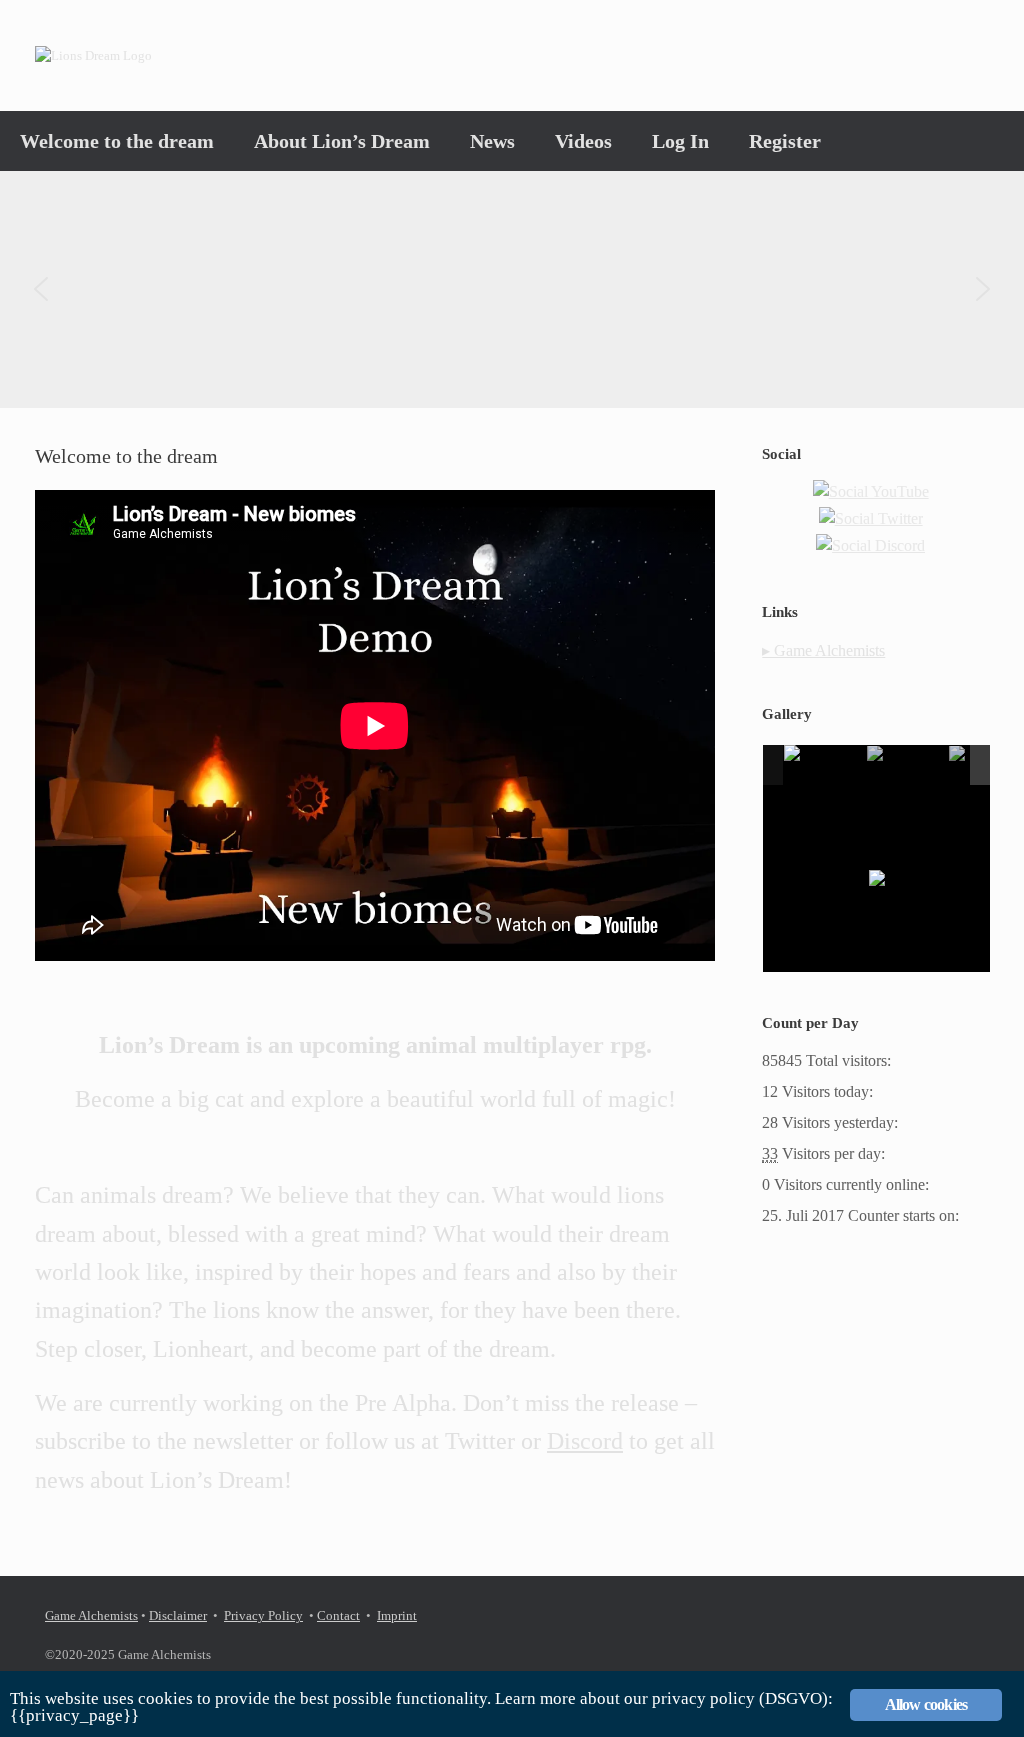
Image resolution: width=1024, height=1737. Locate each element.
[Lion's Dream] (93, 55)
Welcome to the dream (117, 141)
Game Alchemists (91, 1615)
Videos (583, 141)
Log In (680, 141)
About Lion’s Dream (342, 141)
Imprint (397, 1615)
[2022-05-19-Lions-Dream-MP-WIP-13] (824, 765)
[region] (512, 289)
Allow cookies (926, 1704)
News (492, 141)
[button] (41, 289)
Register (785, 141)
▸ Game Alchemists (823, 650)
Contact (338, 1615)
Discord (585, 1441)
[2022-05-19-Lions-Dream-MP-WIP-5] (907, 766)
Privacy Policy (263, 1615)
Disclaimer (178, 1615)
